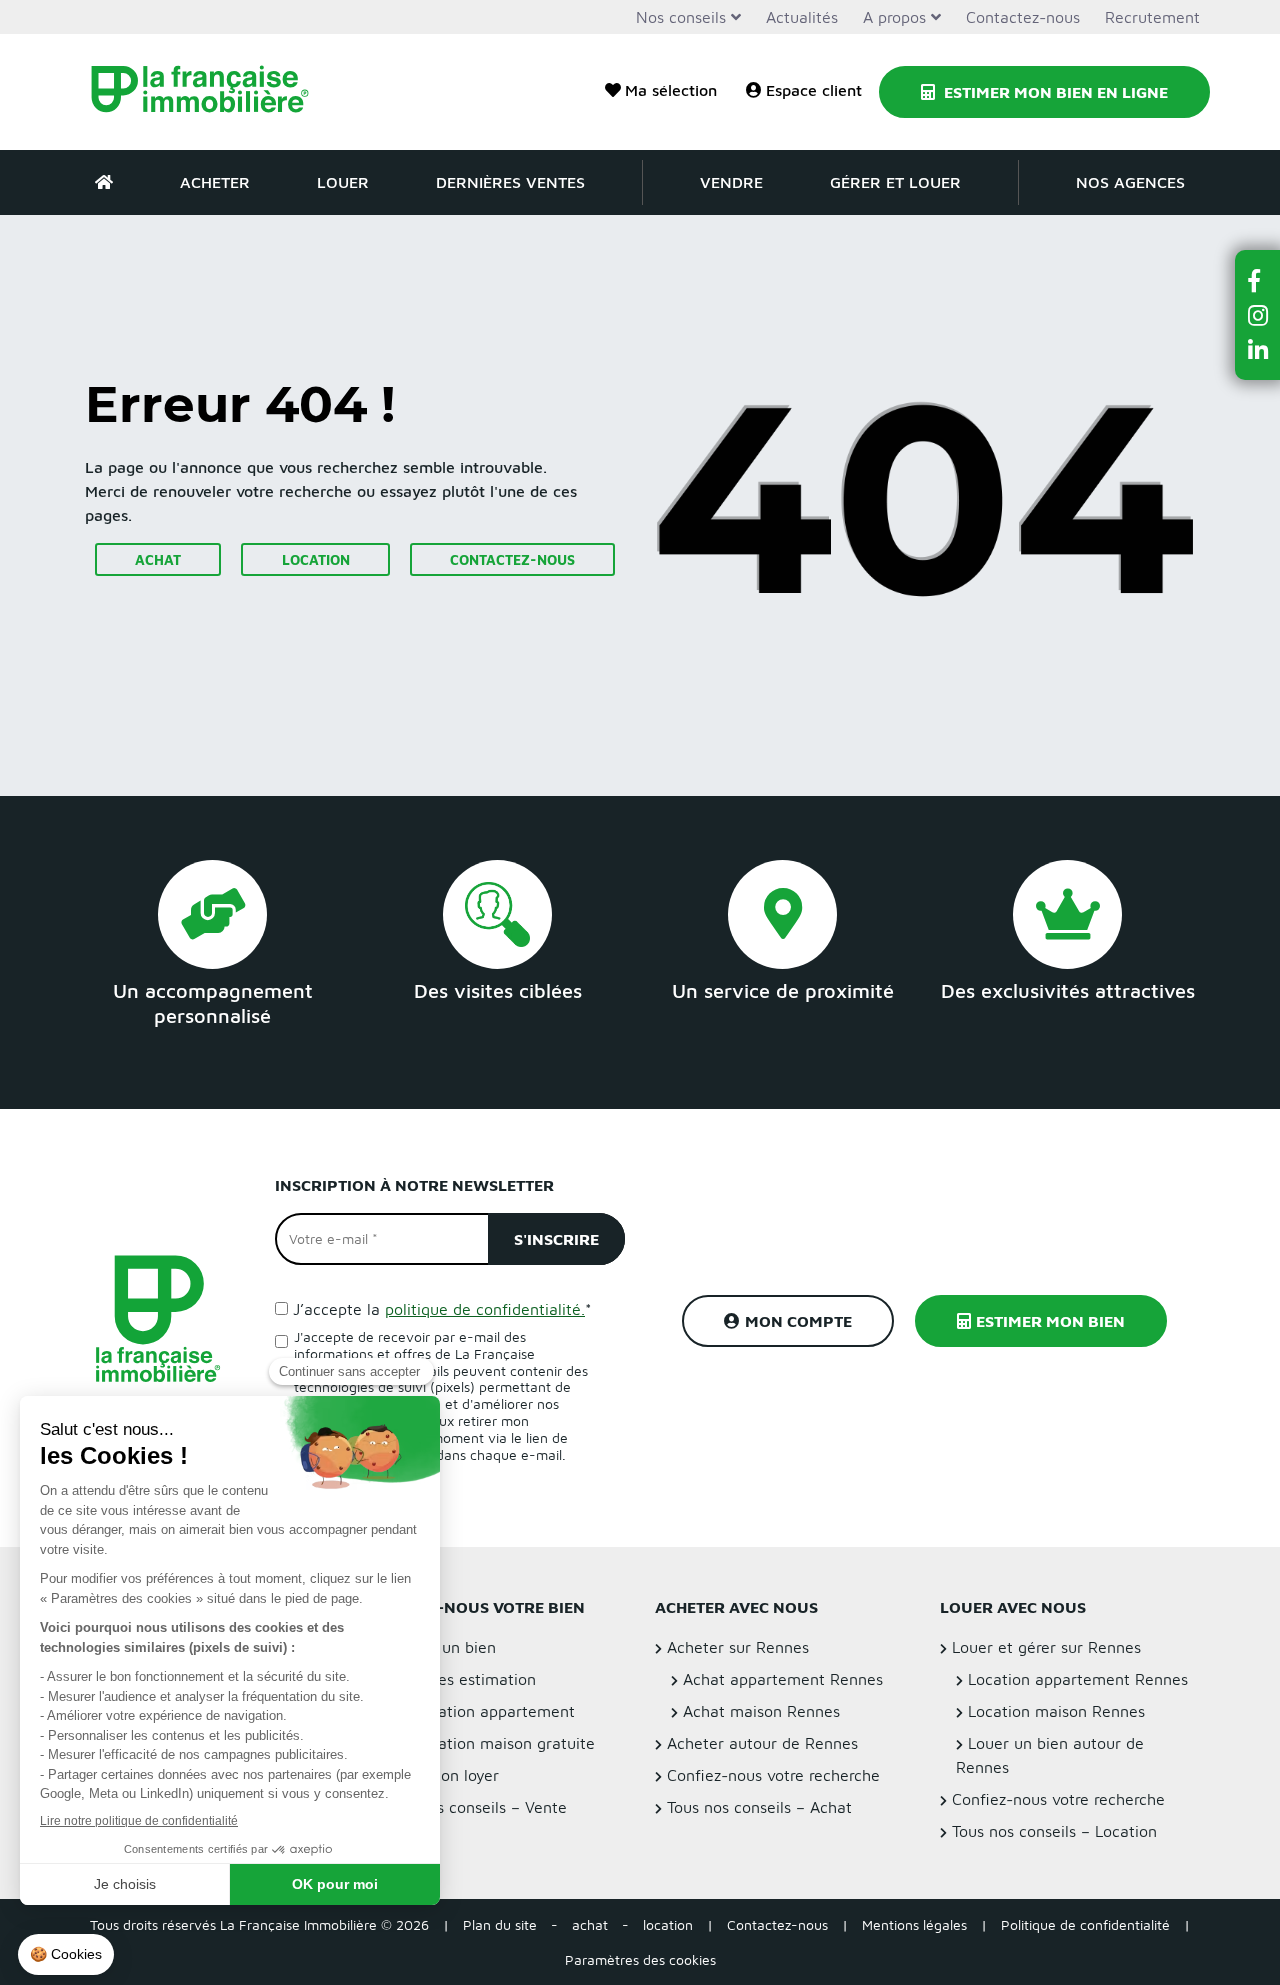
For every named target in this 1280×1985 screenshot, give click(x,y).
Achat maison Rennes (761, 1711)
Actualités (802, 17)
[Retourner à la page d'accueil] (212, 92)
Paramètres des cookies (640, 1959)
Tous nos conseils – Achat (759, 1807)
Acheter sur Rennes (738, 1647)
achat (590, 1924)
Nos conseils (681, 17)
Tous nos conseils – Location (1054, 1831)
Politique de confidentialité (1085, 1924)
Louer (343, 182)
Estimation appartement (486, 1711)
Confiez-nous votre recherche (773, 1775)
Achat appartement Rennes (783, 1679)
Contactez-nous (1023, 17)
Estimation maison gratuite (496, 1743)
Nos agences (1130, 182)
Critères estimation (467, 1679)
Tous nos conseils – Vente (474, 1807)
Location (316, 559)
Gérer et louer (895, 182)
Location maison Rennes (1056, 1711)
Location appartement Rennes (1078, 1679)
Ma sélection (671, 90)
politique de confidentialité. (485, 1309)
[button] (1258, 280)
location (668, 1924)
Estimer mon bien (1050, 1321)
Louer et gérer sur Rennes (1046, 1647)
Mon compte (798, 1321)
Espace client (814, 90)
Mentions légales (914, 1924)
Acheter (215, 182)
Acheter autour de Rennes (762, 1743)
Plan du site (500, 1924)
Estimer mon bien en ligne (1054, 92)
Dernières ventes (510, 182)
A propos (894, 17)
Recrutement (1152, 17)
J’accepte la (442, 1309)
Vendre (731, 182)
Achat (158, 559)
